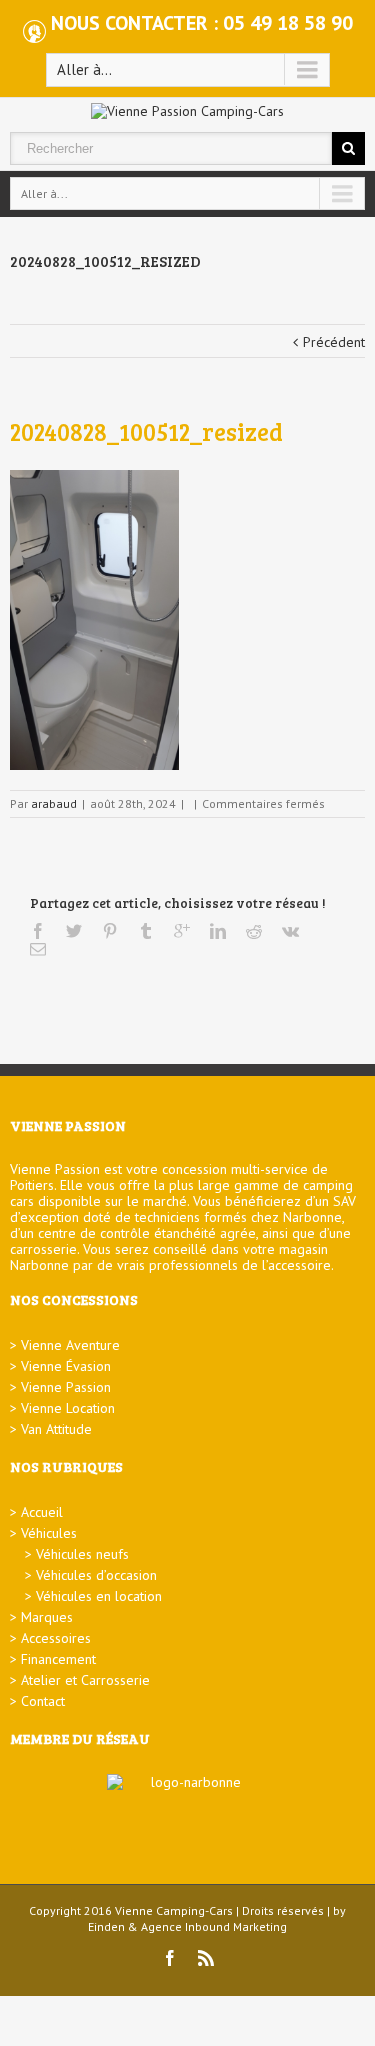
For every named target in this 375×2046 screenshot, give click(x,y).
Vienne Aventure (70, 1345)
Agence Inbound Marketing (214, 1926)
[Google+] (182, 931)
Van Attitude (56, 1429)
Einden (106, 1926)
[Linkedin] (218, 931)
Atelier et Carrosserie (85, 1680)
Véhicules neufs (82, 1554)
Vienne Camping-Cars (174, 1910)
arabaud (54, 803)
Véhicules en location (99, 1596)
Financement (58, 1659)
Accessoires (56, 1638)
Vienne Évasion (66, 1366)
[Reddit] (254, 931)
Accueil (42, 1512)
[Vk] (290, 931)
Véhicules (49, 1533)
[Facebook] (38, 931)
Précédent (334, 342)
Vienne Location (68, 1408)
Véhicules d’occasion (96, 1575)
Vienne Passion (66, 1387)
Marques (47, 1617)
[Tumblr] (146, 931)
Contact (43, 1701)
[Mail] (38, 949)
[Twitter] (74, 931)
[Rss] (206, 1958)
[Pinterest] (110, 931)
